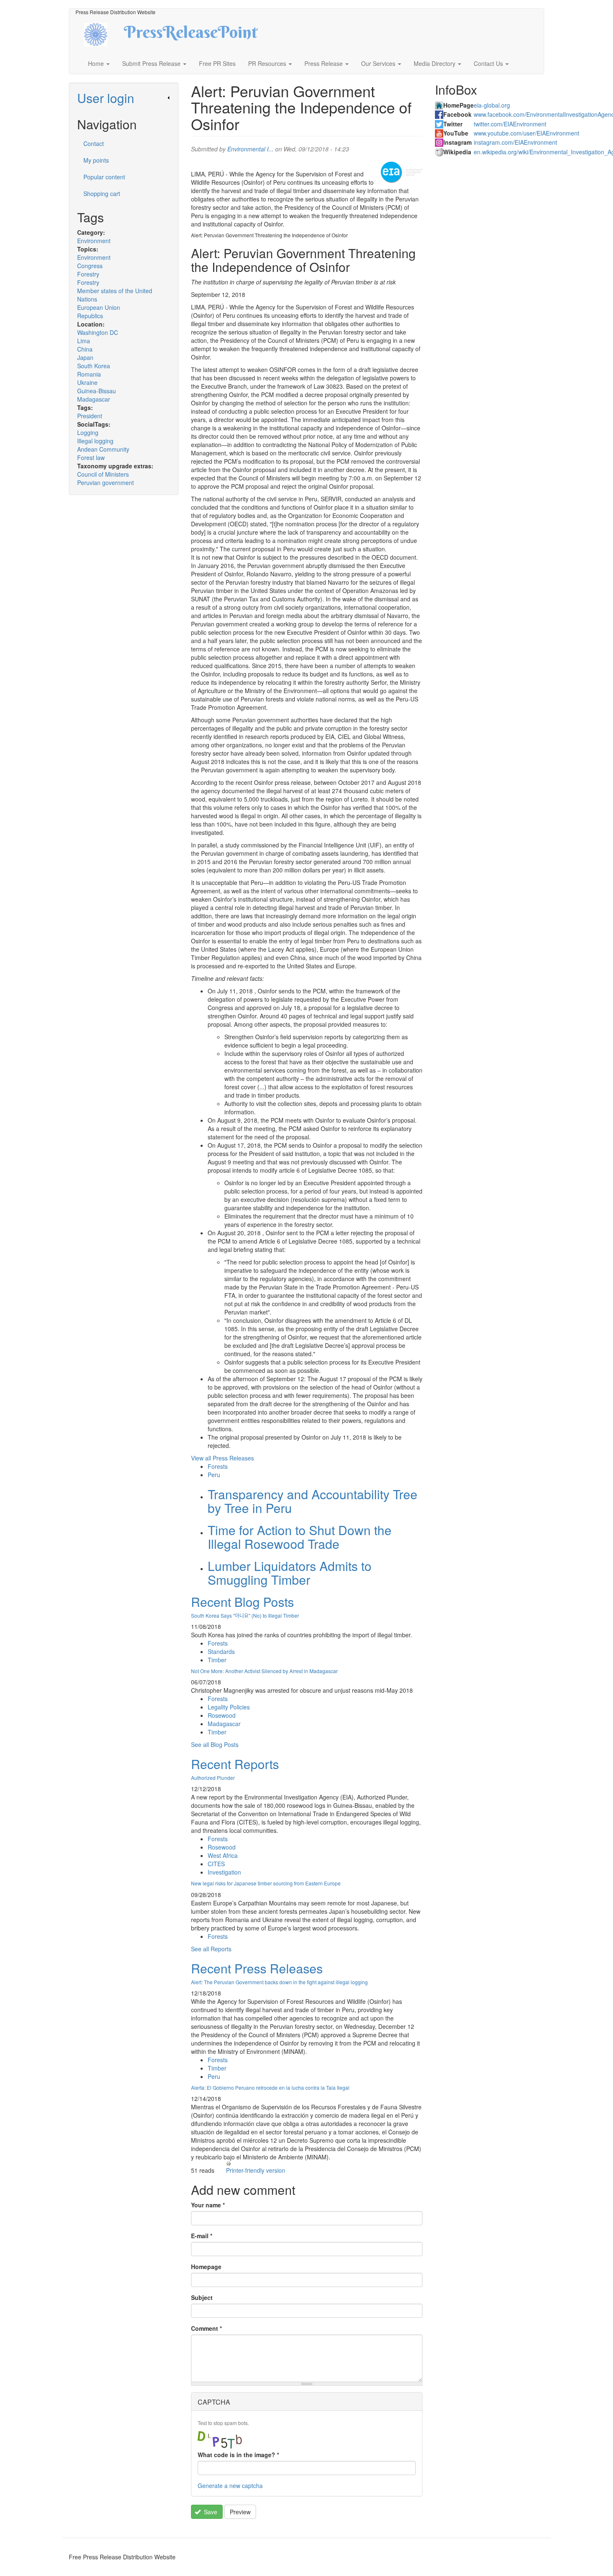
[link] (124, 98)
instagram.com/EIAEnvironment (515, 142)
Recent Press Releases (257, 1968)
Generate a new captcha (230, 2486)
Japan (85, 357)
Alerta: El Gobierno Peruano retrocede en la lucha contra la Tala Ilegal (270, 2087)
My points (96, 160)
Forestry (88, 274)
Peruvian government (106, 483)
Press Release (324, 63)
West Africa (223, 1855)
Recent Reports (235, 1764)
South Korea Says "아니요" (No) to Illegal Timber (245, 1615)
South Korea (94, 366)
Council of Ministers (103, 474)
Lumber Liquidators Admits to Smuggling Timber (290, 1573)
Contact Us (489, 63)
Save (210, 2512)
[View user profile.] (402, 172)
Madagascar (94, 399)
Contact (94, 143)
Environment (94, 241)
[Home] (103, 34)
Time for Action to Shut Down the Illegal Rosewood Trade (300, 1537)
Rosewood (222, 1715)
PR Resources (268, 63)
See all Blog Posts (215, 1744)
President (90, 416)
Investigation (224, 1872)
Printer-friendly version (256, 2170)
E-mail (202, 2236)
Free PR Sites (217, 63)
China (85, 349)
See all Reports (211, 1949)
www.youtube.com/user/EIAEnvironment (526, 133)
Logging (88, 432)
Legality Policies (229, 1707)
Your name (208, 2205)
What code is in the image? (238, 2455)
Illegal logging (95, 441)
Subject (202, 2297)
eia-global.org (492, 105)
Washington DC (98, 332)
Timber (217, 1660)
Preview (240, 2512)
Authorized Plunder (213, 1778)
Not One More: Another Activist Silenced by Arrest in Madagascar (264, 1671)
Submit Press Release (152, 63)
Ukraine (87, 382)
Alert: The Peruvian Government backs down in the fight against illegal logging (279, 1982)
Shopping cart (102, 194)
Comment (206, 2328)
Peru (214, 1475)
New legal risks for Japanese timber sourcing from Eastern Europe (266, 1883)
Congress (90, 266)
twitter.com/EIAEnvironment (510, 124)
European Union (99, 307)
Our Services (379, 63)
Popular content (104, 177)
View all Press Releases (222, 1458)
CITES (216, 1864)
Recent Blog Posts (242, 1602)
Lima (84, 341)
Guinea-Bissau (97, 391)
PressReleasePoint (191, 35)
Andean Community (103, 449)
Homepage (206, 2267)
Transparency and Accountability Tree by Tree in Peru (313, 1501)
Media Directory (435, 63)
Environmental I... (250, 149)
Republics (90, 316)
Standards (221, 1651)
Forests (218, 1466)
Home (97, 63)
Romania (89, 374)
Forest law (91, 457)
